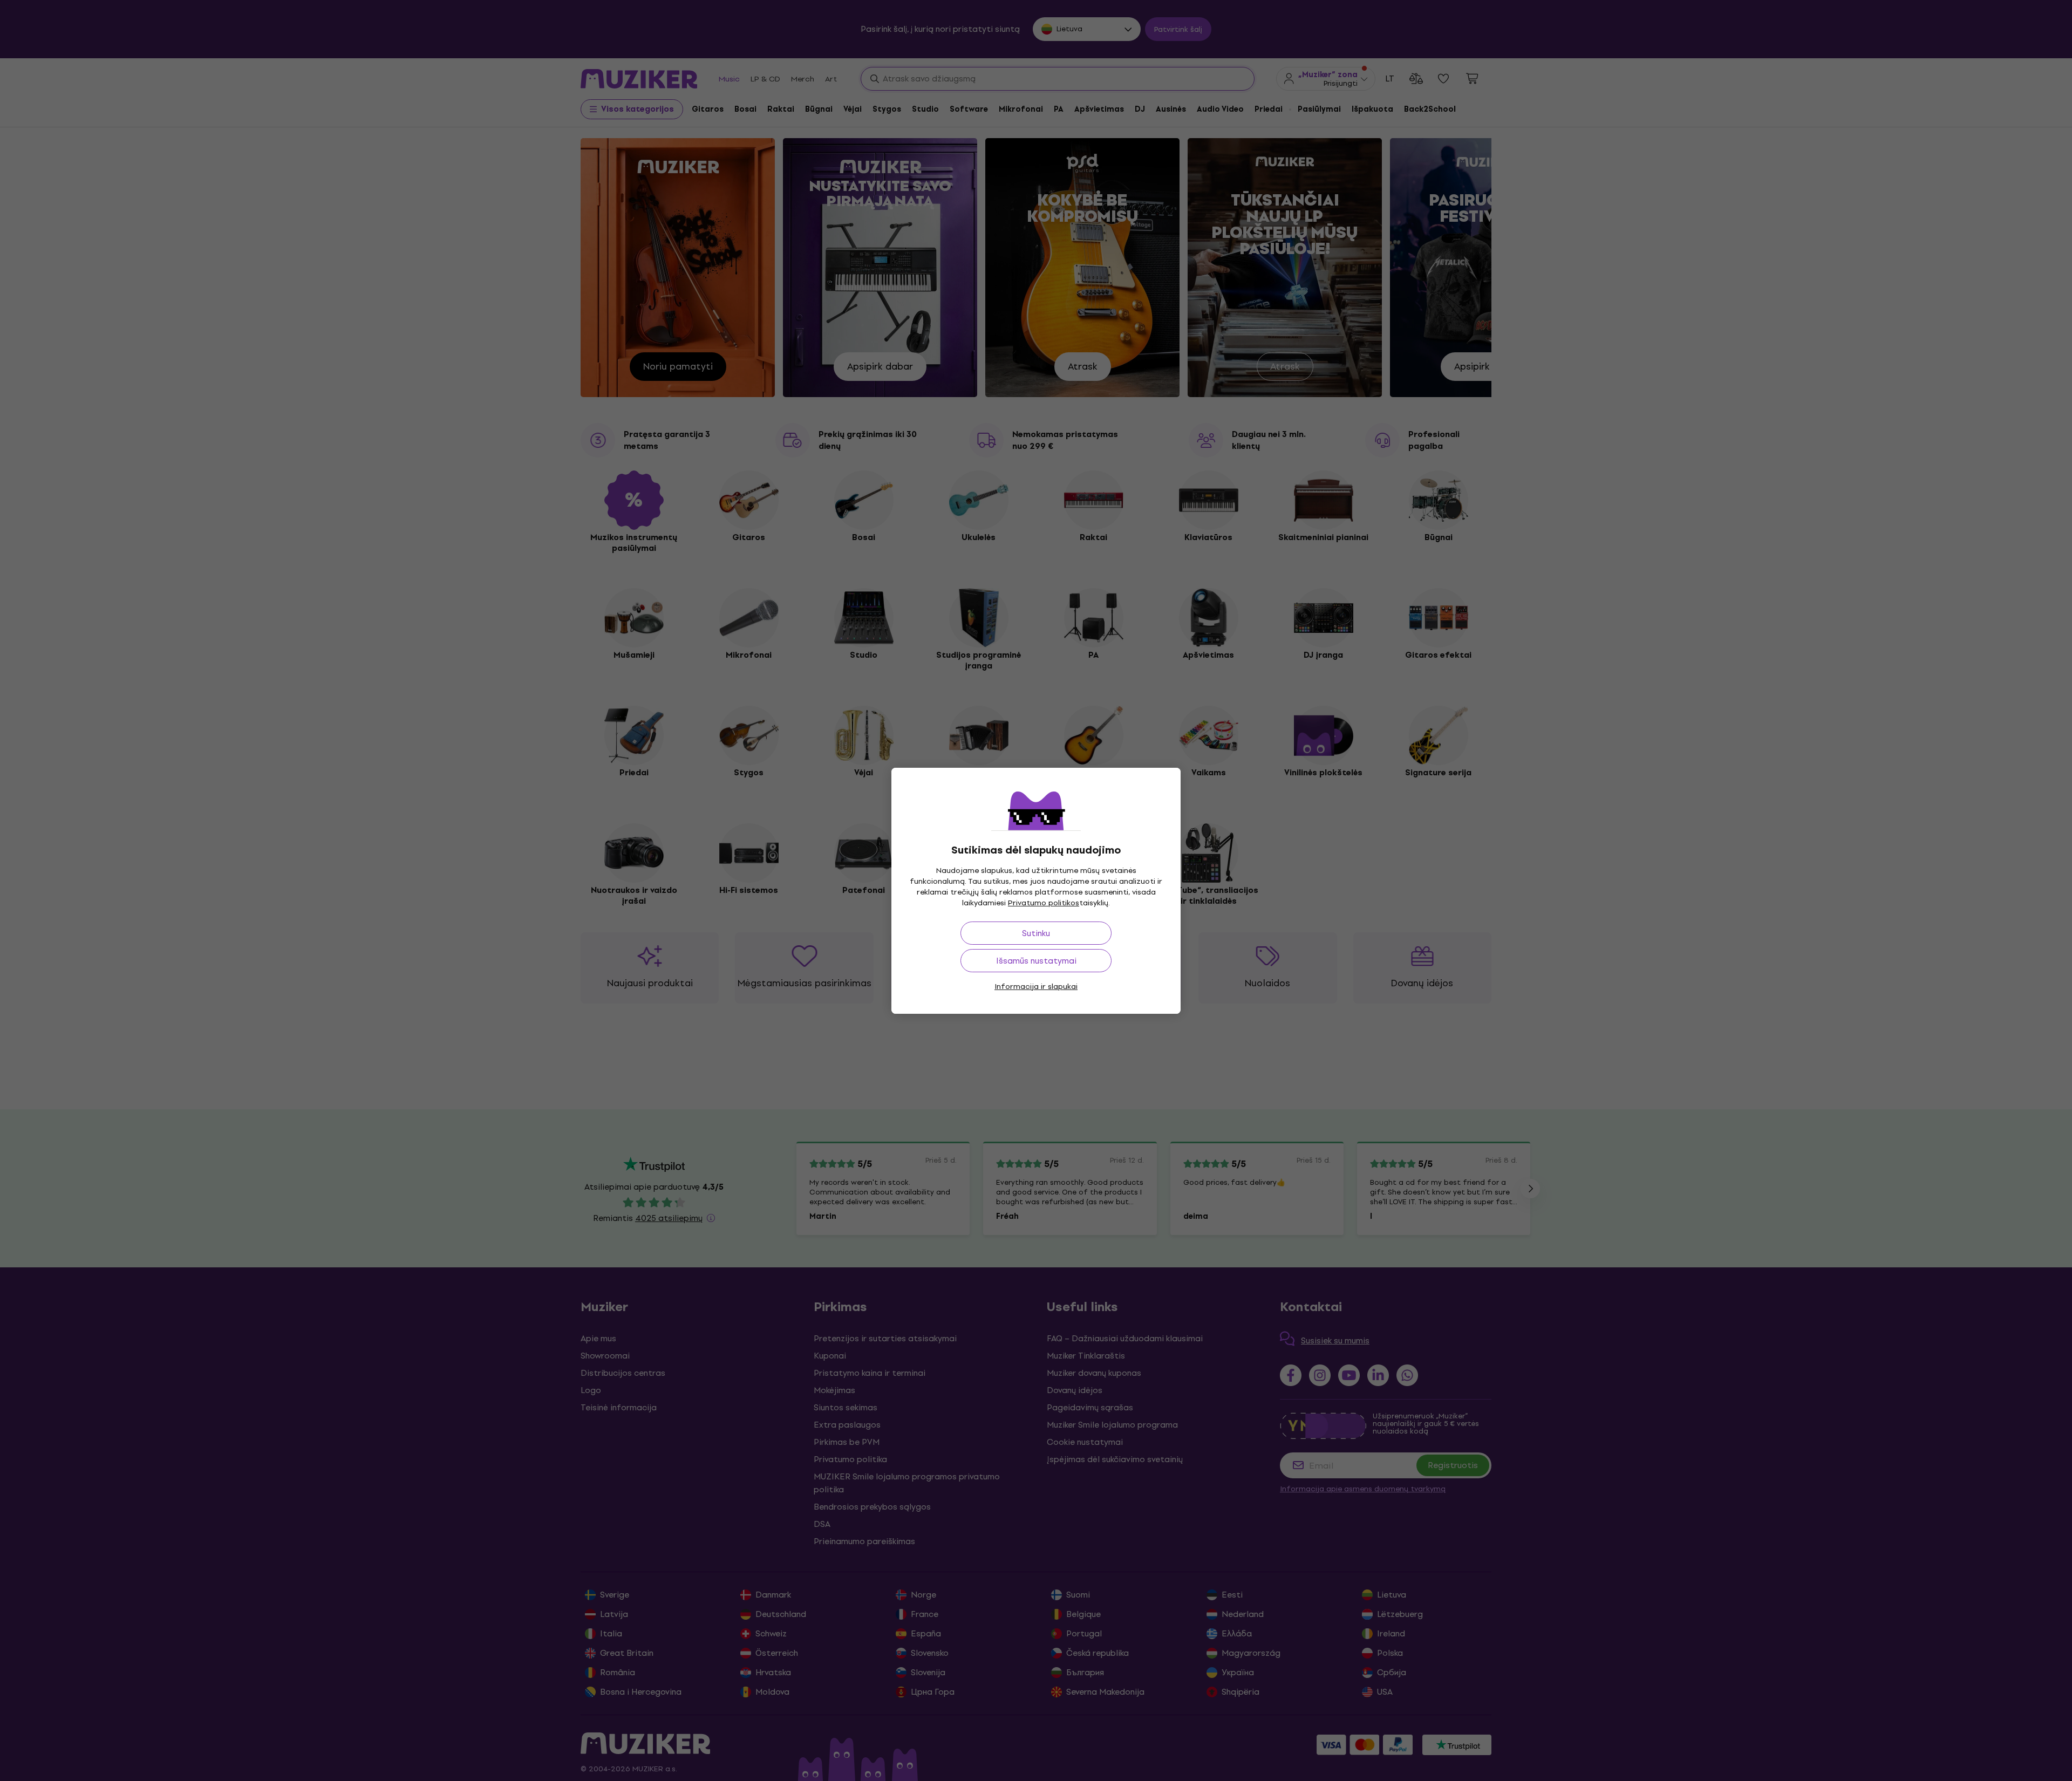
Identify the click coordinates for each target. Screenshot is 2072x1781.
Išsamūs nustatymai (1036, 961)
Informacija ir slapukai (1036, 987)
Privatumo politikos (1044, 903)
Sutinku (1036, 933)
